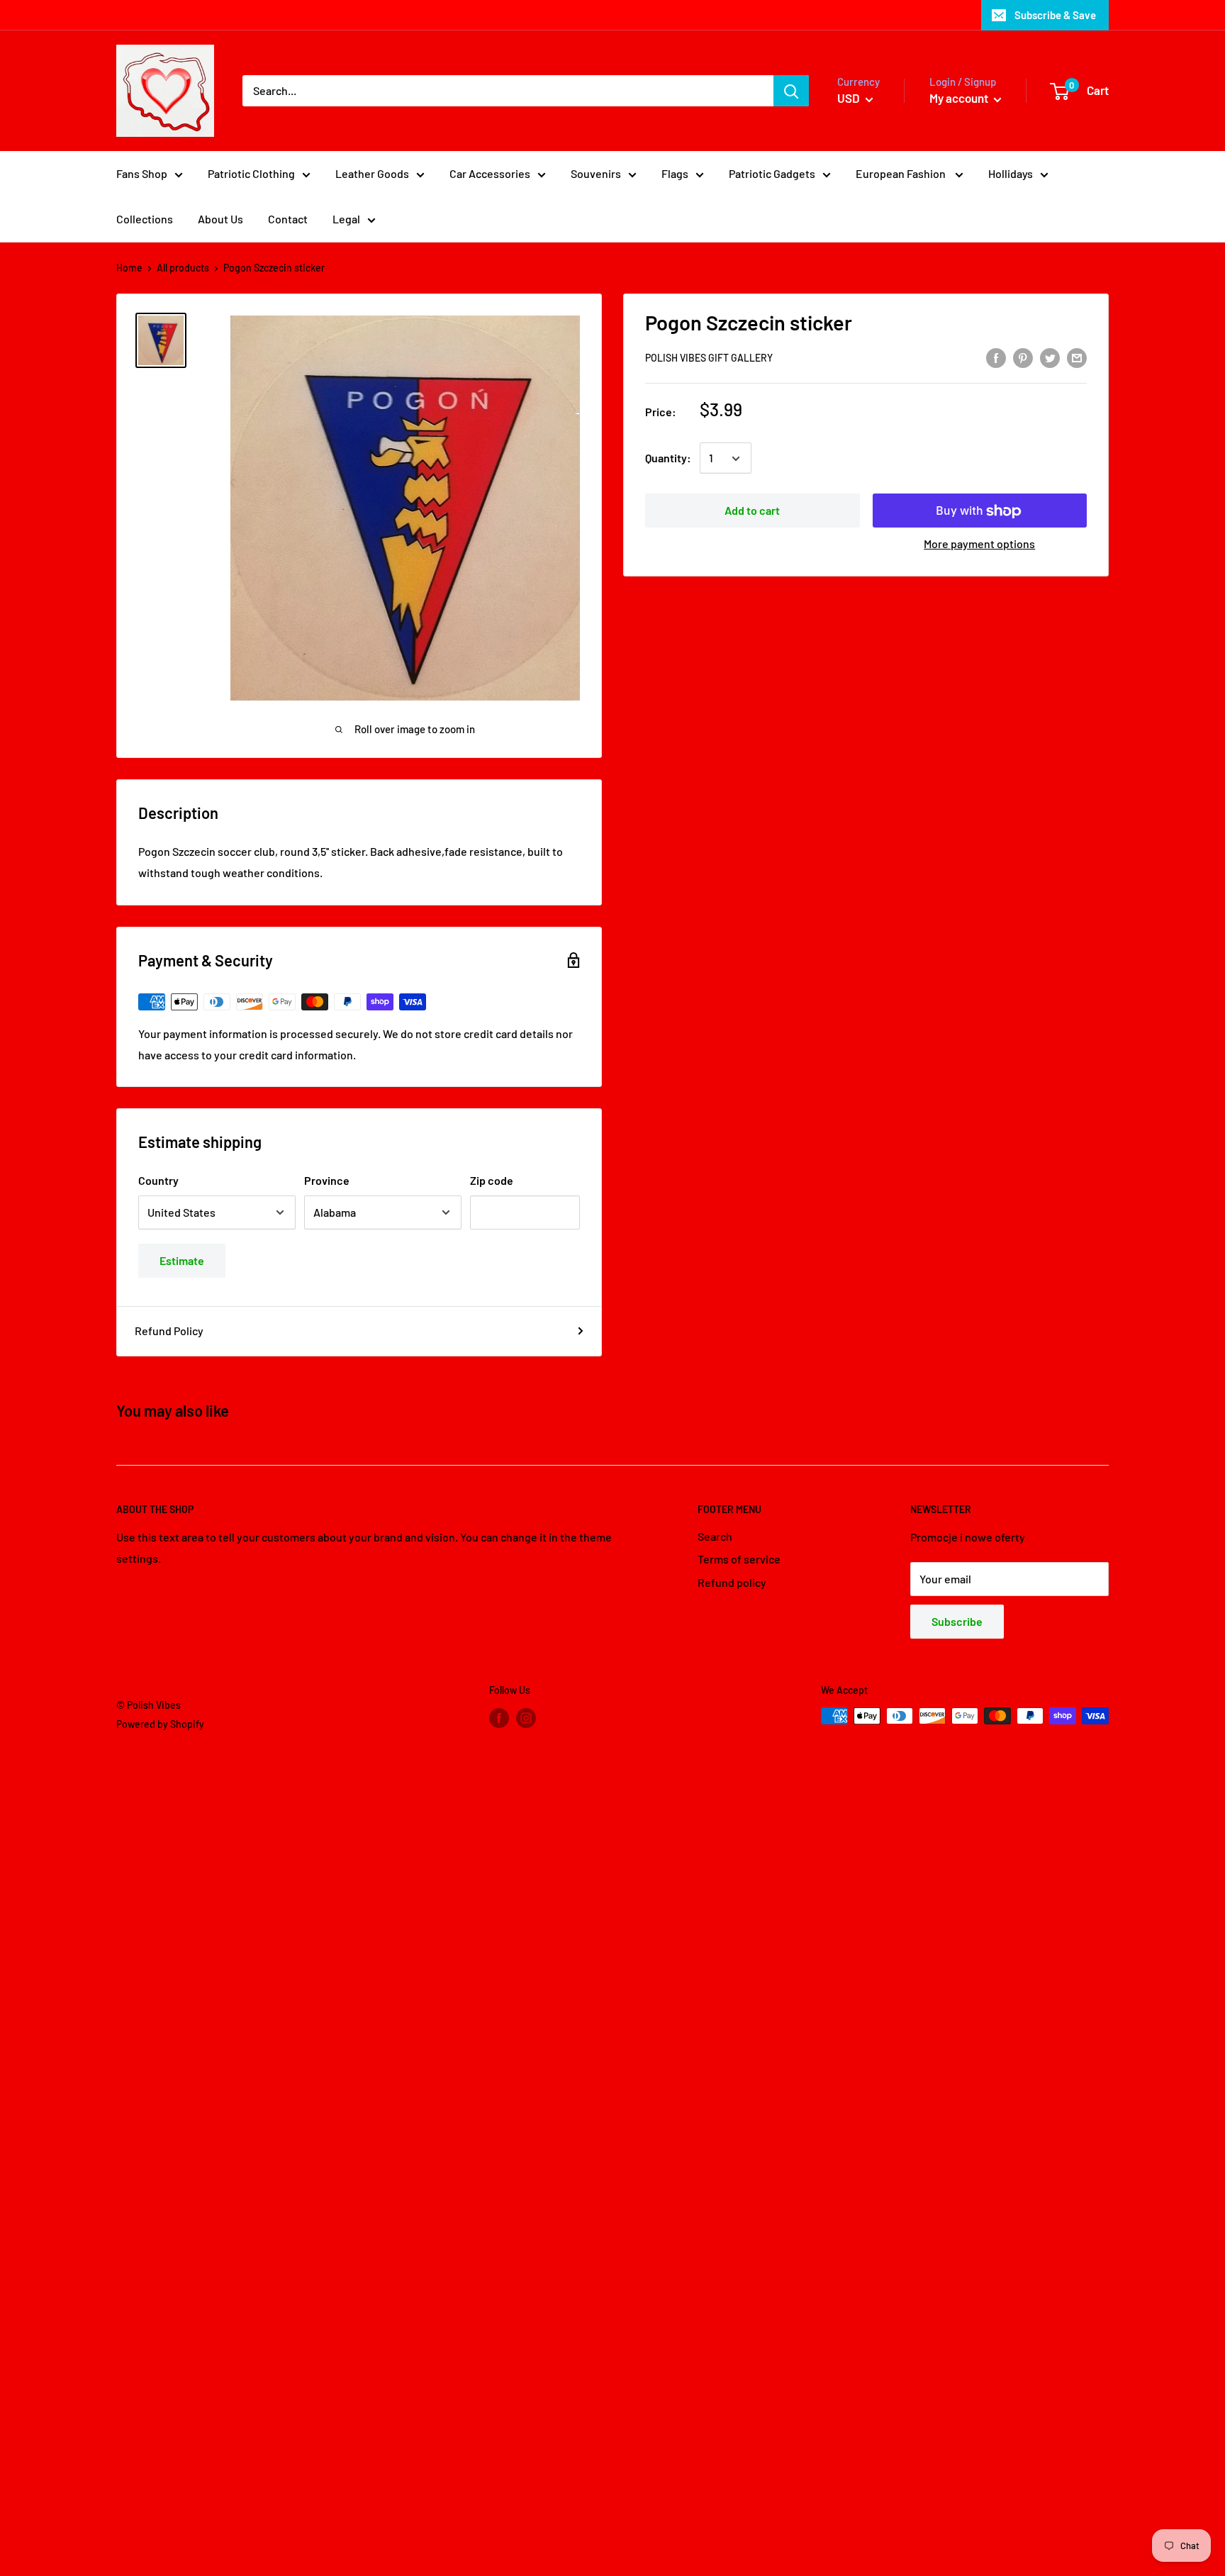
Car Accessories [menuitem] (490, 173)
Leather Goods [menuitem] (372, 173)
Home (129, 268)
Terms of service (739, 1559)
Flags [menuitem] (675, 173)
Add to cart (752, 511)
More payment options (979, 544)
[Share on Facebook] (996, 357)
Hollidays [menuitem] (1011, 173)
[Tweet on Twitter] (1050, 357)
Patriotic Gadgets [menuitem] (772, 173)
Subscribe (957, 1621)
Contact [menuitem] (288, 219)
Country (158, 1180)
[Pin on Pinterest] (1023, 357)
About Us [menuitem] (220, 219)
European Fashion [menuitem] (902, 173)
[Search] (791, 91)
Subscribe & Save (1055, 15)
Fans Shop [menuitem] (142, 173)
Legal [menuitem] (346, 219)
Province (327, 1180)
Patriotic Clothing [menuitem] (251, 173)
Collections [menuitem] (145, 219)
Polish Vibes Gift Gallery (709, 358)
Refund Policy (169, 1331)
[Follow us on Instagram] (526, 1717)
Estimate (182, 1260)
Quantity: (668, 458)
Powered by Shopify (160, 1724)
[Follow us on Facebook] (499, 1717)
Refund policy (732, 1582)
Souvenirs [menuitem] (596, 173)
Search (715, 1536)
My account (960, 98)
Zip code (492, 1180)
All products (183, 268)
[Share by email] (1077, 357)
